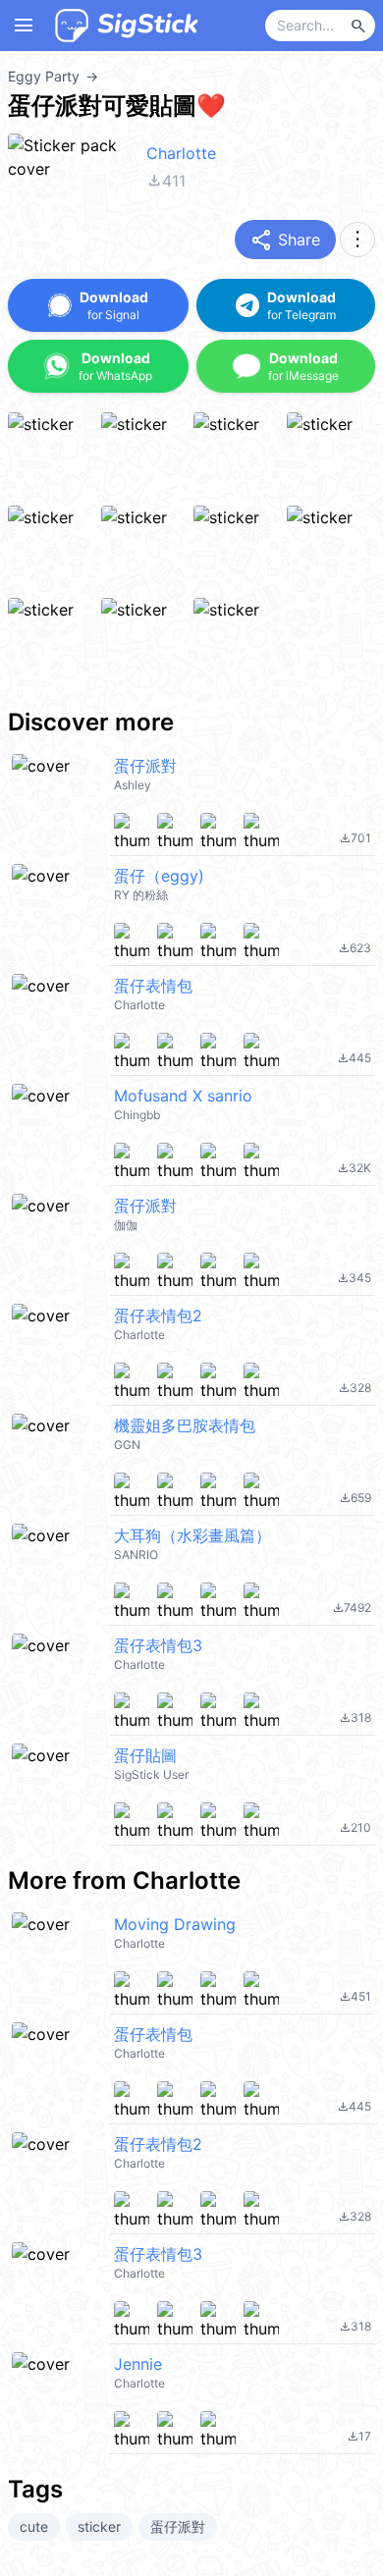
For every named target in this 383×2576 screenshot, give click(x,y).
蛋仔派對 (178, 2526)
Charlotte (181, 153)
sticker (99, 2526)
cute (34, 2526)
